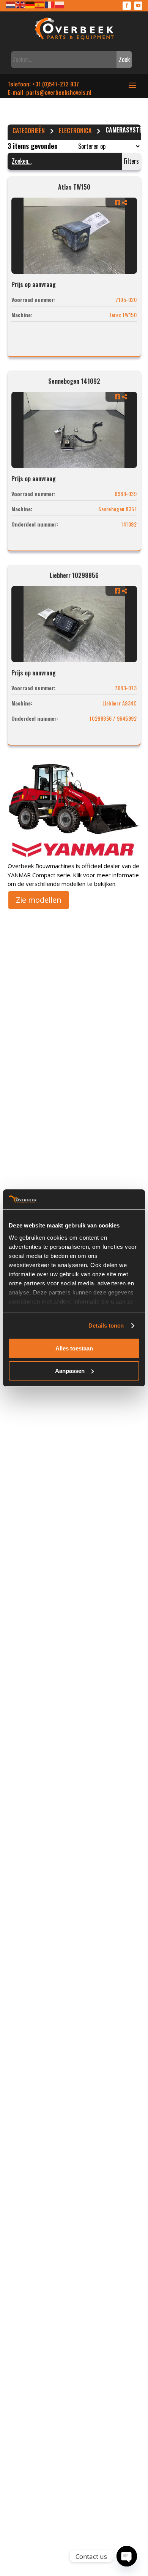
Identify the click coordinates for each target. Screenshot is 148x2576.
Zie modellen (39, 900)
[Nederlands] (11, 4)
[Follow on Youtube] (138, 6)
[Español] (40, 4)
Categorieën (29, 131)
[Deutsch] (30, 4)
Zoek (124, 59)
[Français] (50, 4)
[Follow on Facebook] (127, 6)
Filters (131, 161)
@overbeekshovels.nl (65, 92)
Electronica (75, 131)
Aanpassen (70, 1371)
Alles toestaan (74, 1348)
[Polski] (60, 4)
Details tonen (106, 1326)
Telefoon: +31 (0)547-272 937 (43, 84)
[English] (20, 4)
